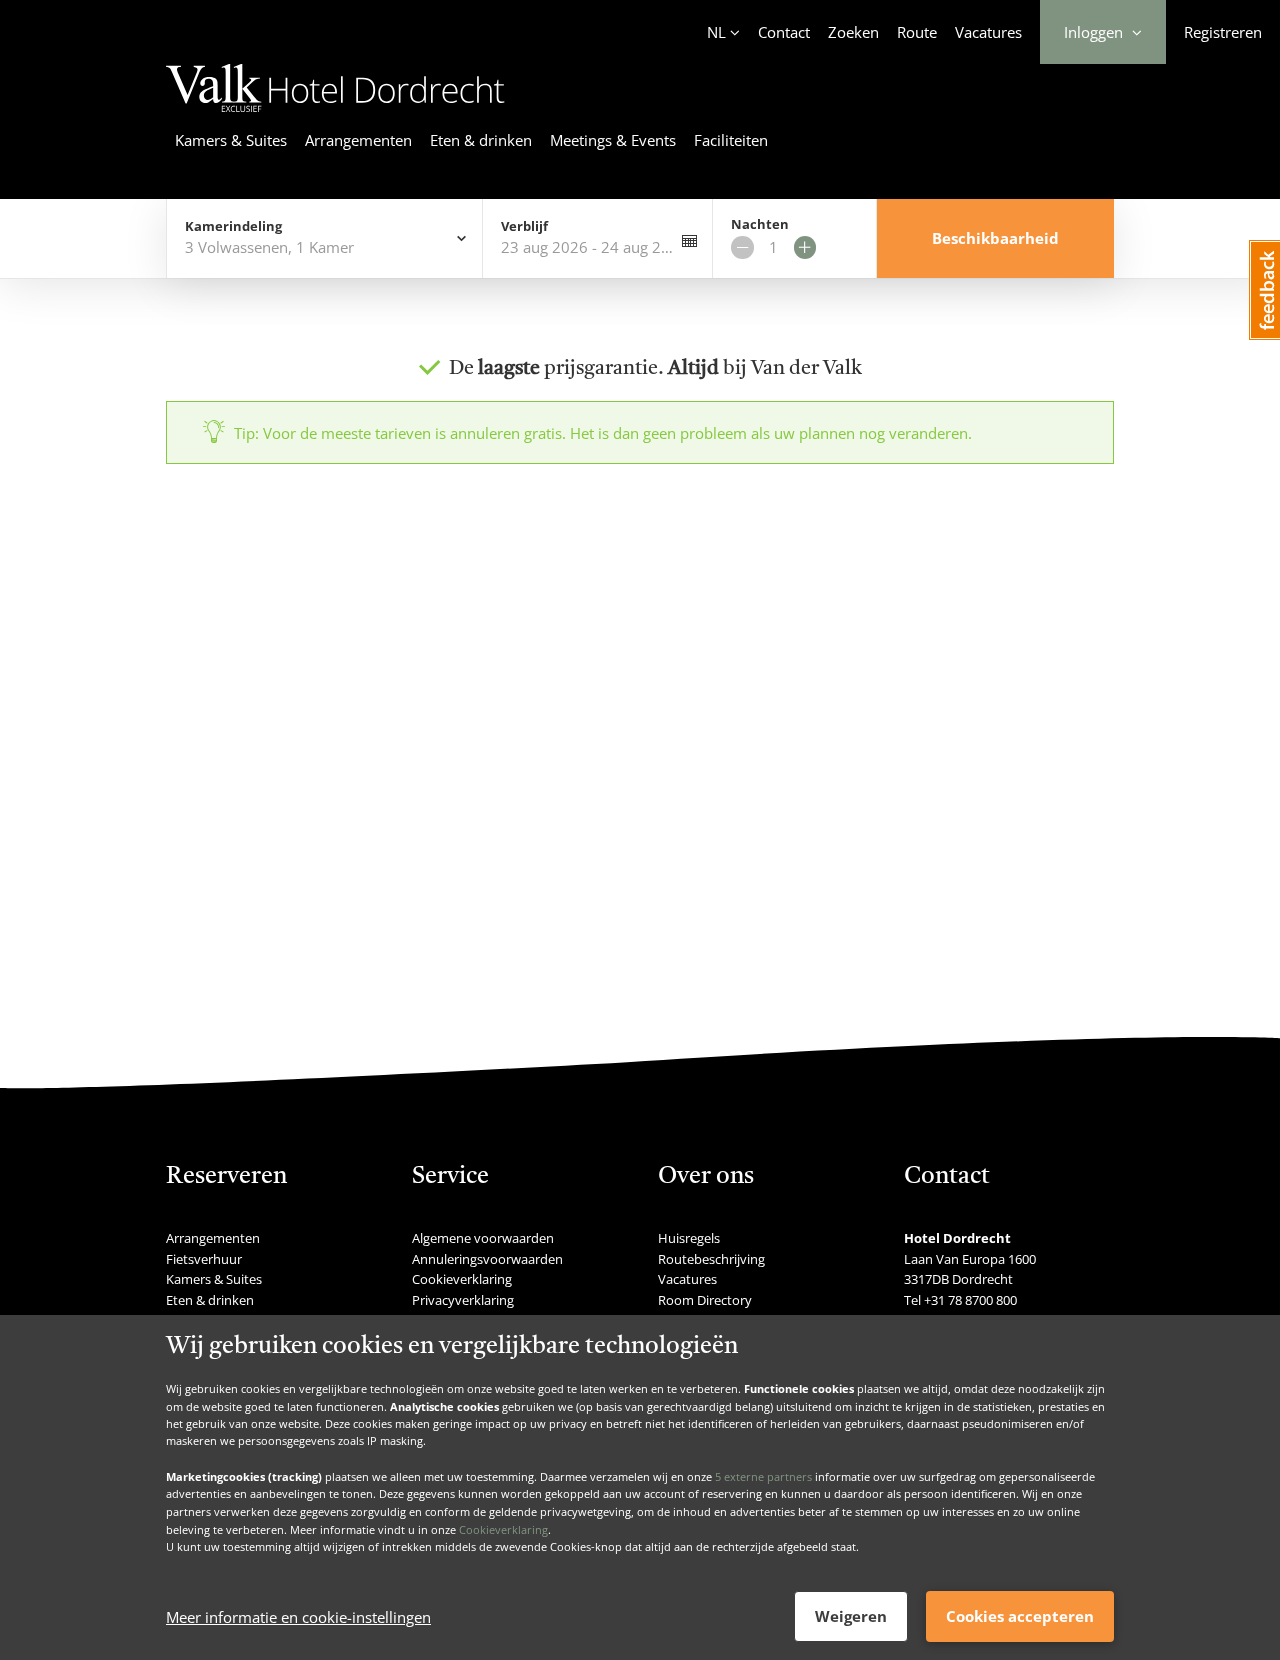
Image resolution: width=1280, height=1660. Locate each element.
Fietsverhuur (204, 1259)
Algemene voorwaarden (483, 1238)
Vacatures (988, 32)
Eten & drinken (481, 140)
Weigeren (851, 1616)
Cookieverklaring (503, 1528)
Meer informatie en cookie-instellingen (298, 1617)
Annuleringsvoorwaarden (487, 1259)
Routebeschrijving (711, 1259)
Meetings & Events (613, 140)
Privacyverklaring (463, 1300)
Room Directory (705, 1300)
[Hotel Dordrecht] (335, 115)
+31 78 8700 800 (970, 1300)
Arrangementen (358, 140)
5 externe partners (763, 1475)
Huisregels (689, 1238)
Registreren (1223, 32)
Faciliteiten (731, 140)
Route (917, 32)
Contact (784, 32)
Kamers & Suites (231, 140)
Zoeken (853, 32)
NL (716, 32)
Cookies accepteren (1020, 1616)
